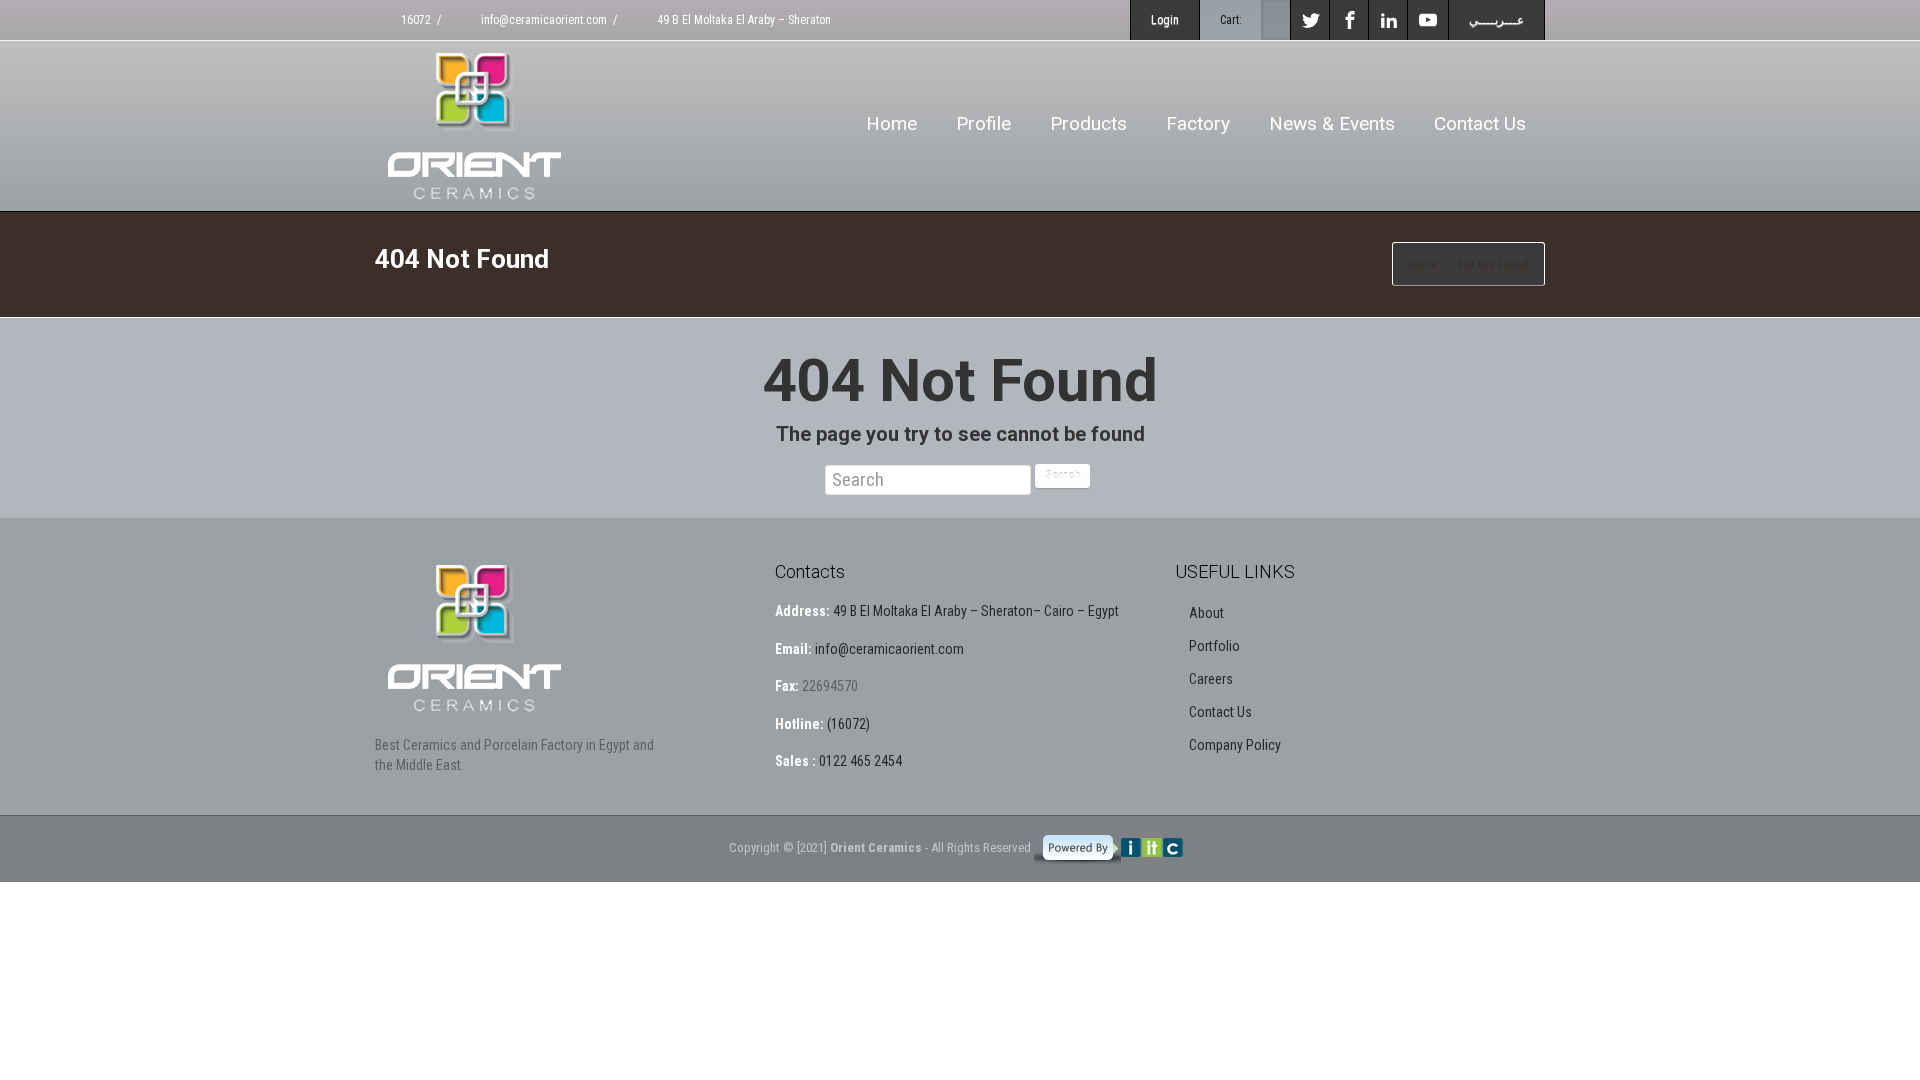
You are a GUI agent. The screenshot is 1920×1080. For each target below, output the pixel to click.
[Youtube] (1428, 20)
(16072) (847, 724)
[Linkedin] (1389, 20)
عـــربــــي (1496, 20)
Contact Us (1480, 123)
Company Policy (1235, 745)
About (1206, 613)
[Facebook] (1350, 20)
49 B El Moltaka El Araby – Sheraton (742, 20)
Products (1088, 123)
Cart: (1231, 20)
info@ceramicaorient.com (542, 20)
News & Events (1332, 123)
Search (1062, 475)
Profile (983, 123)
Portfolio (1214, 646)
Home (891, 123)
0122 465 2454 (859, 761)
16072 (414, 20)
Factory (1198, 123)
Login (1165, 20)
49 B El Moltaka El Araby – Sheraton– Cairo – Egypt (976, 611)
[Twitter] (1311, 20)
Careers (1211, 679)
